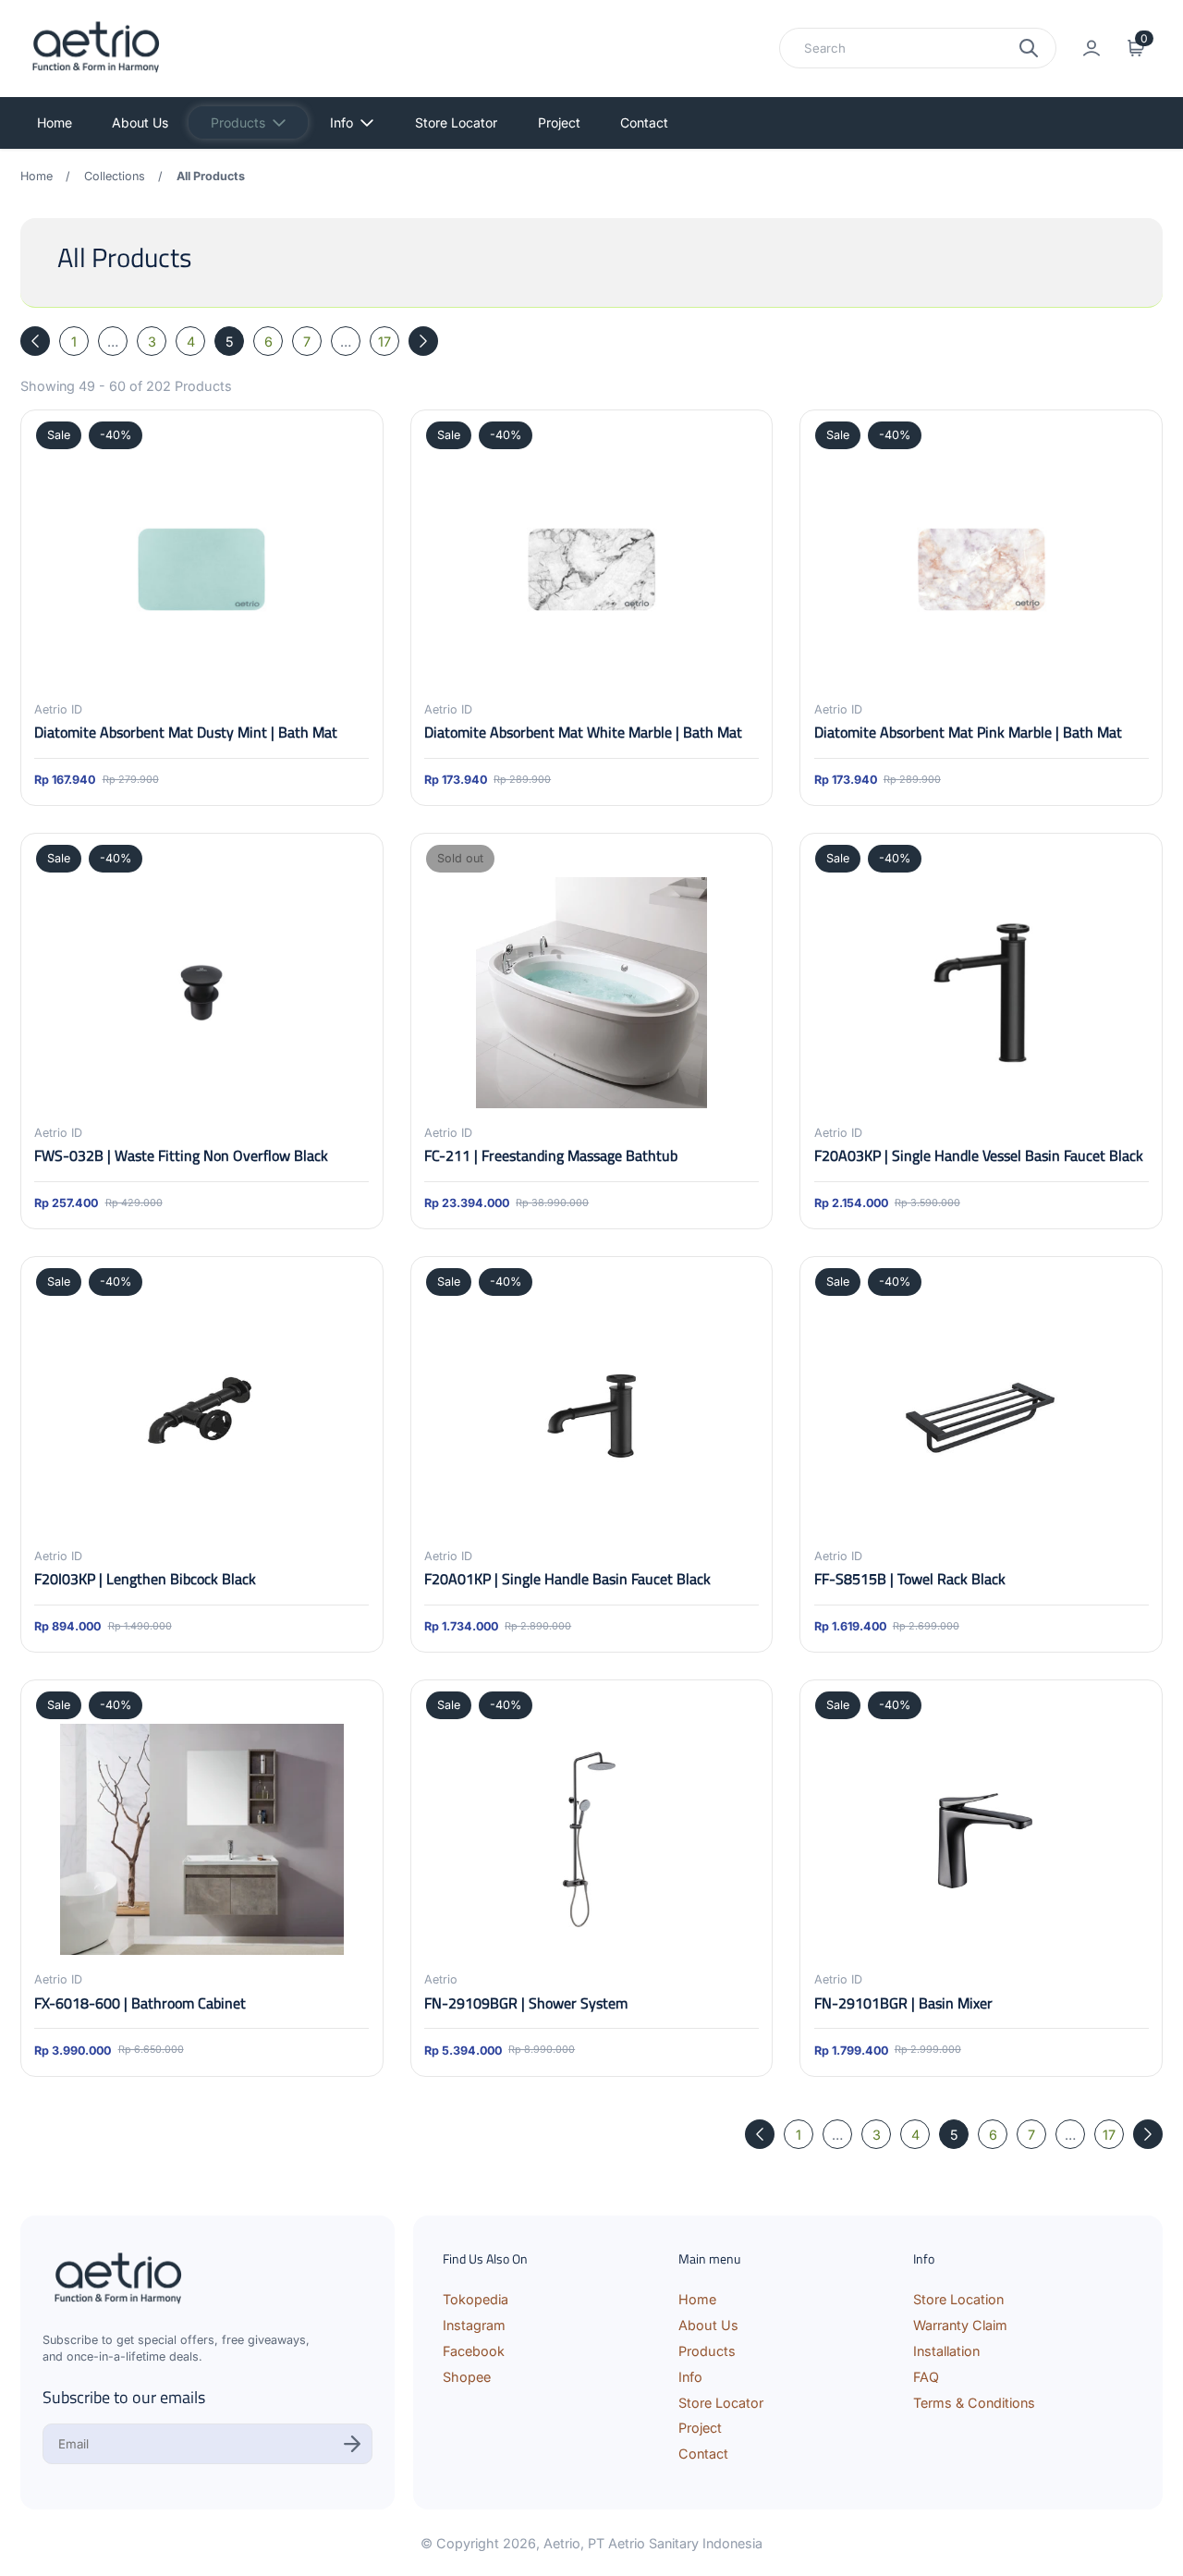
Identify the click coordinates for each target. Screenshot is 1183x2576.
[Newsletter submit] (352, 2444)
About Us (140, 122)
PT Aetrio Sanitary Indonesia (675, 2543)
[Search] (1029, 48)
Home (55, 122)
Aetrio (562, 2543)
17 (384, 342)
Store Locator (456, 122)
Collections (115, 176)
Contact (644, 122)
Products (238, 122)
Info (341, 122)
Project (559, 122)
